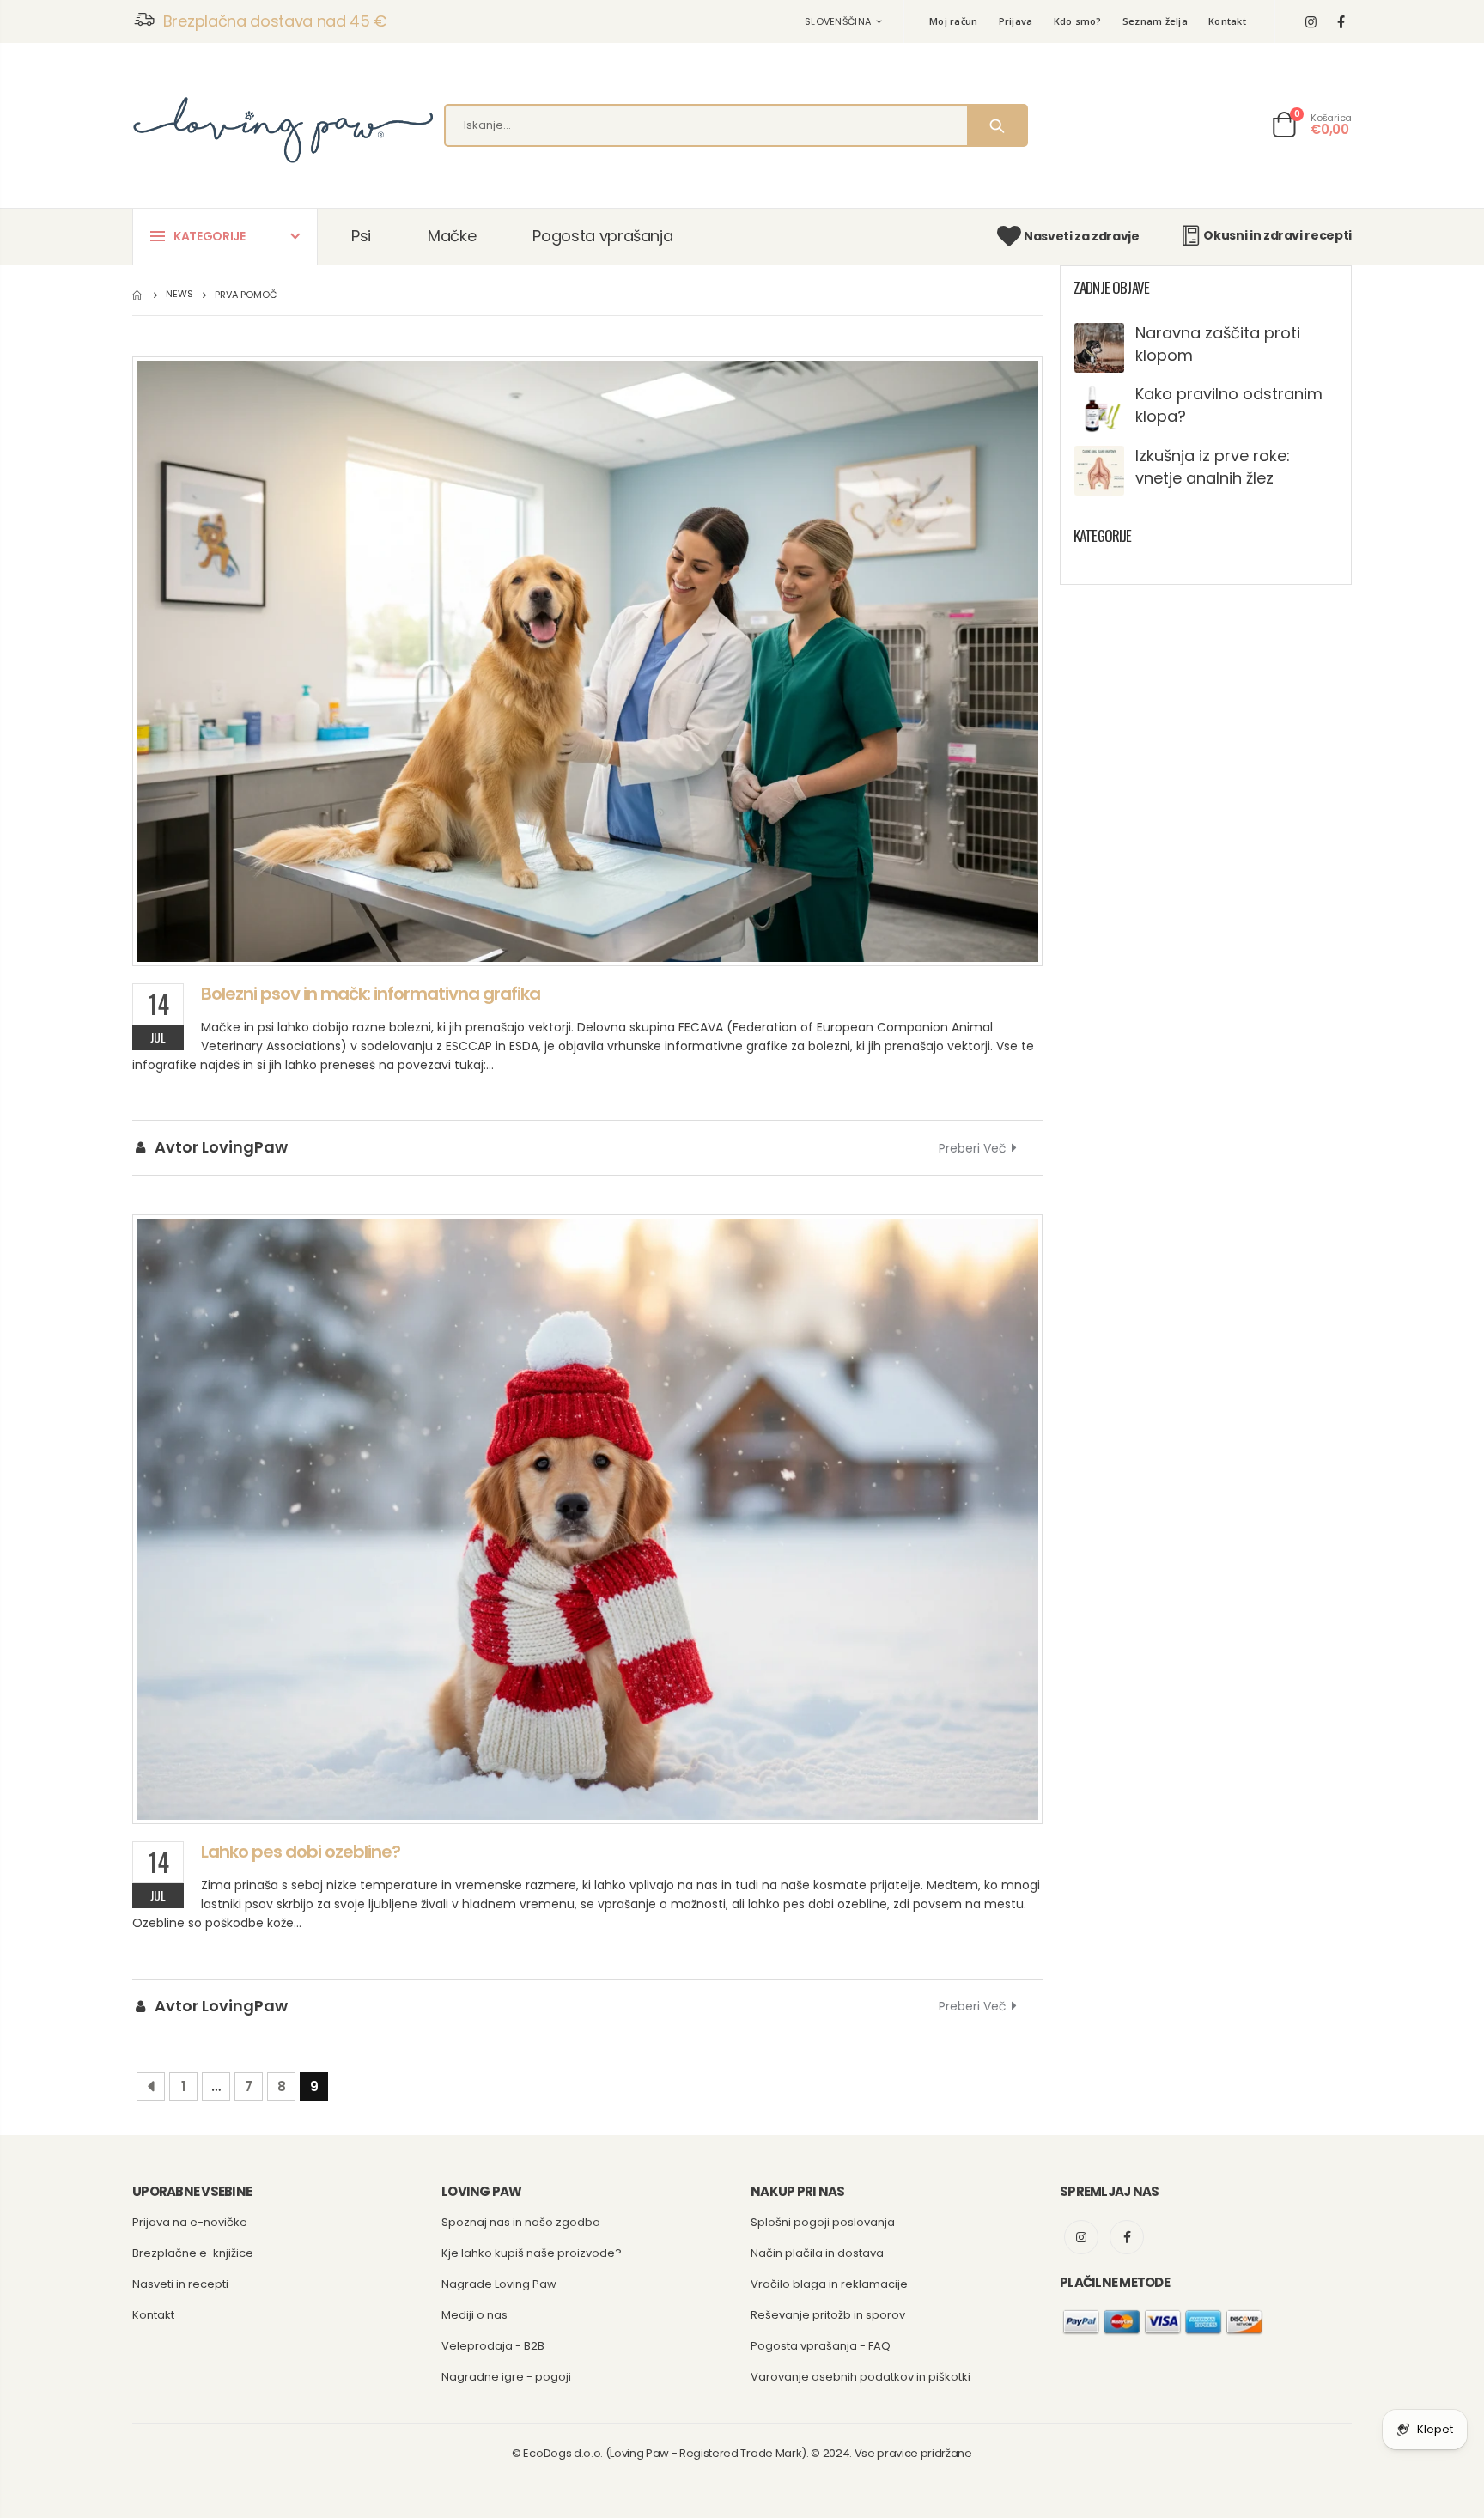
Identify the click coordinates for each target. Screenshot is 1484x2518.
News (179, 295)
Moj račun (953, 21)
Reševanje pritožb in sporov (828, 2315)
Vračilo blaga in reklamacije (829, 2284)
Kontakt (1227, 21)
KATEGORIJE (210, 236)
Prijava (1016, 21)
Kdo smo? (1078, 21)
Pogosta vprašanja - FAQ (821, 2346)
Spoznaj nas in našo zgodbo (521, 2222)
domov (139, 295)
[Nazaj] (151, 2086)
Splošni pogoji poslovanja (823, 2222)
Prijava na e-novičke (190, 2222)
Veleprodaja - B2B (493, 2346)
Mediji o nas (474, 2315)
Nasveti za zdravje (1081, 236)
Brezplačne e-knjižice (193, 2253)
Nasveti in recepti (180, 2284)
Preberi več (973, 1148)
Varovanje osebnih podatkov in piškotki (861, 2377)
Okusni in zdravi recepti (1277, 235)
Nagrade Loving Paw (499, 2284)
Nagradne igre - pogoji (506, 2377)
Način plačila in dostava (817, 2253)
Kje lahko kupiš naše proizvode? (532, 2253)
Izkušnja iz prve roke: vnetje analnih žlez (1213, 467)
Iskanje (997, 125)
